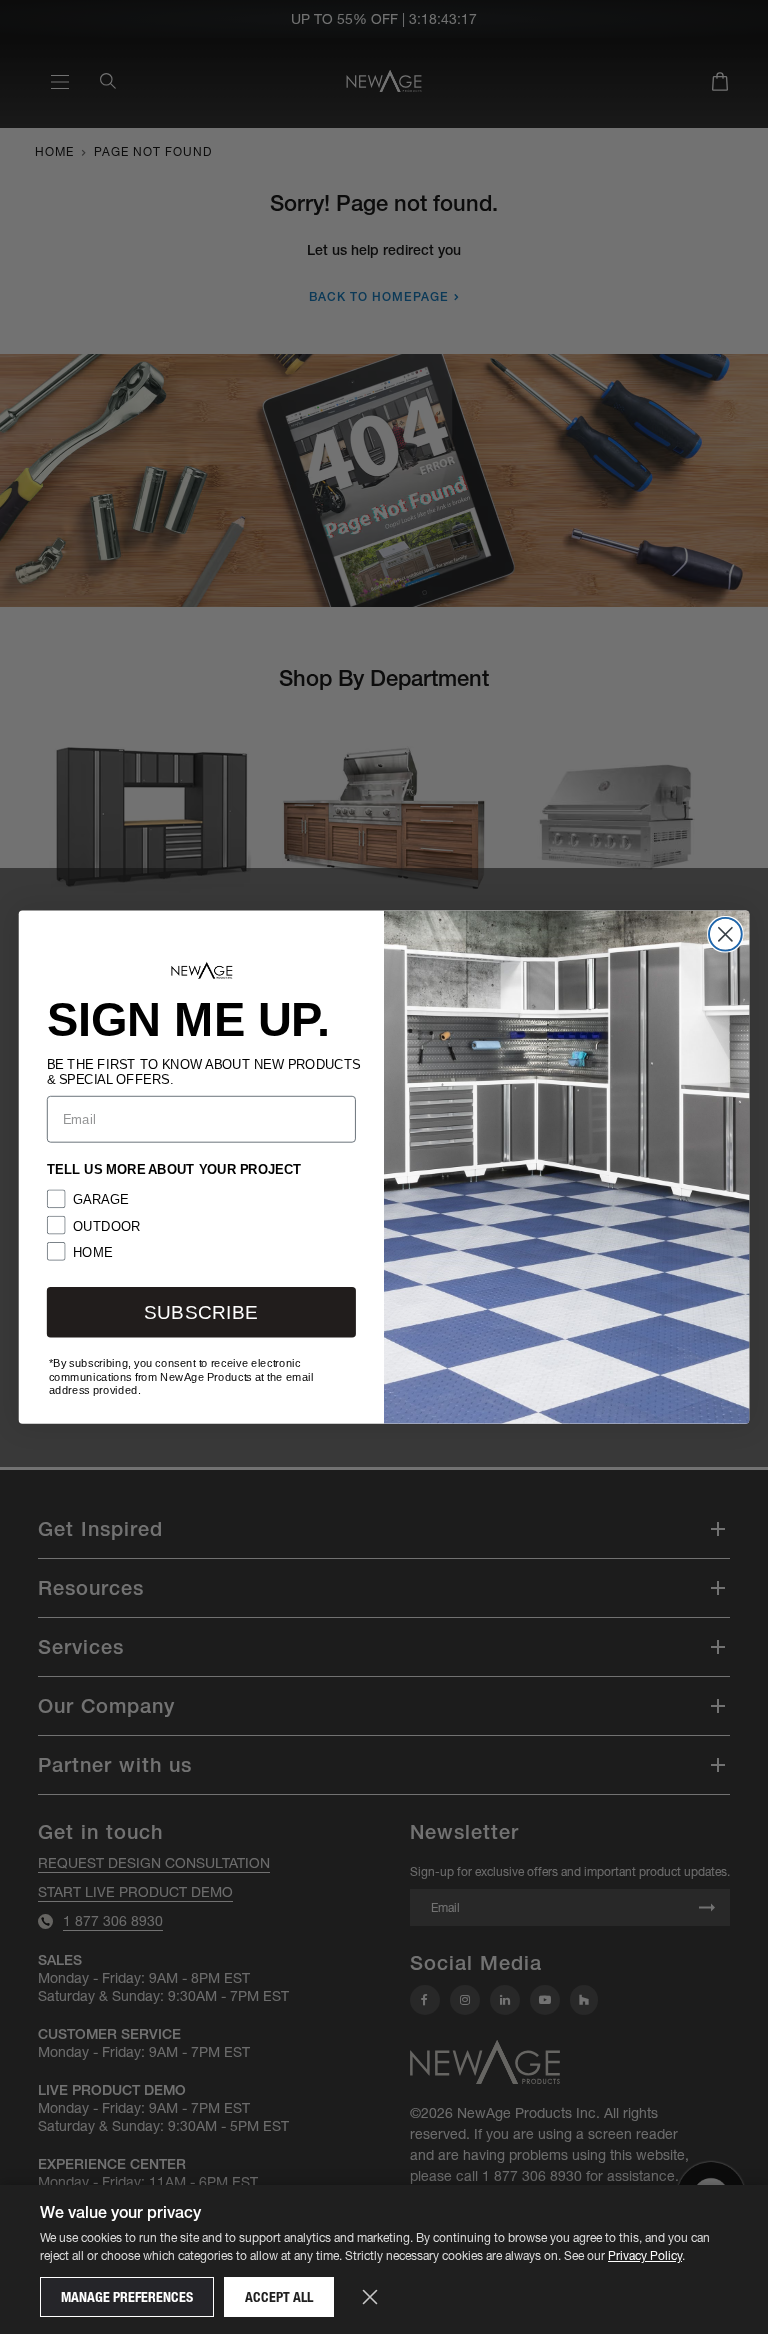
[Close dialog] (725, 934)
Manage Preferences (127, 2297)
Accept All (279, 2297)
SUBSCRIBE (201, 1312)
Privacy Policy (645, 2255)
